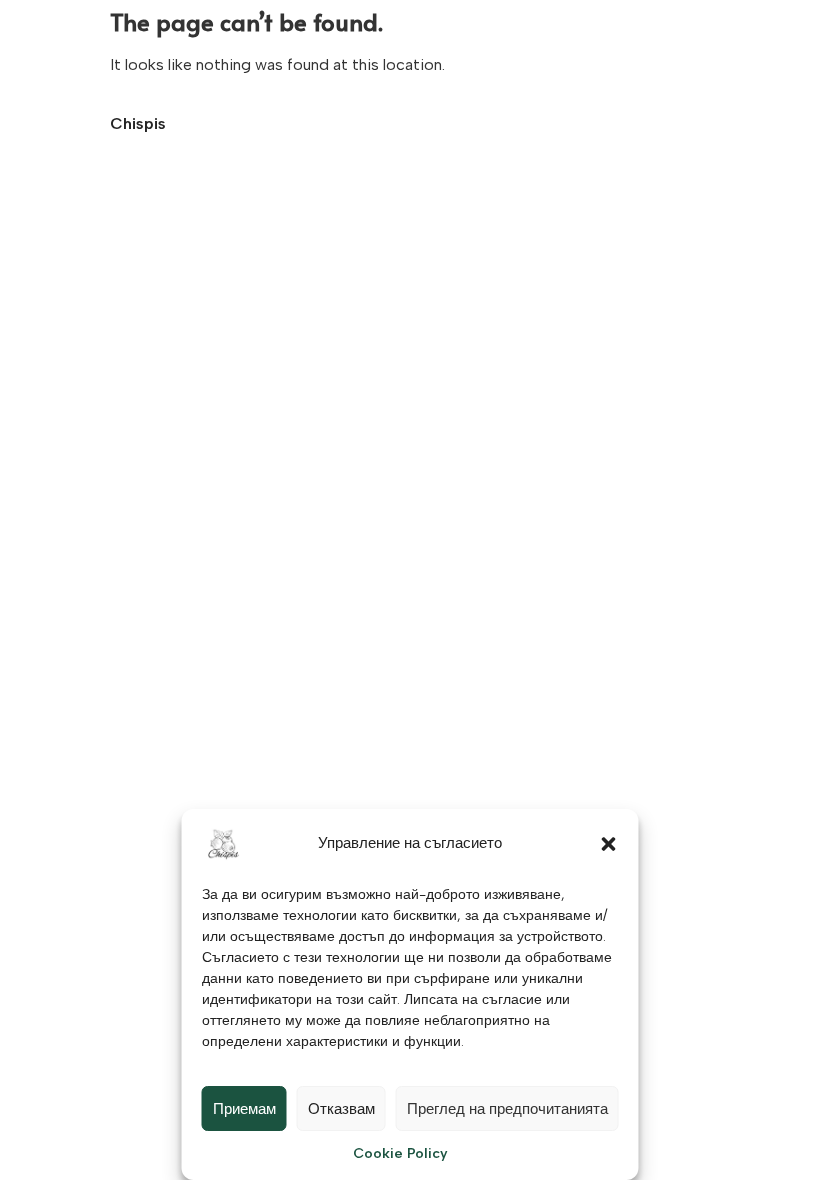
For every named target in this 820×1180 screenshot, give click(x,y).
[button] (609, 844)
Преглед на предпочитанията (507, 1109)
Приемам (244, 1109)
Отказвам (341, 1109)
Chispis (138, 123)
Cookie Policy (400, 1153)
